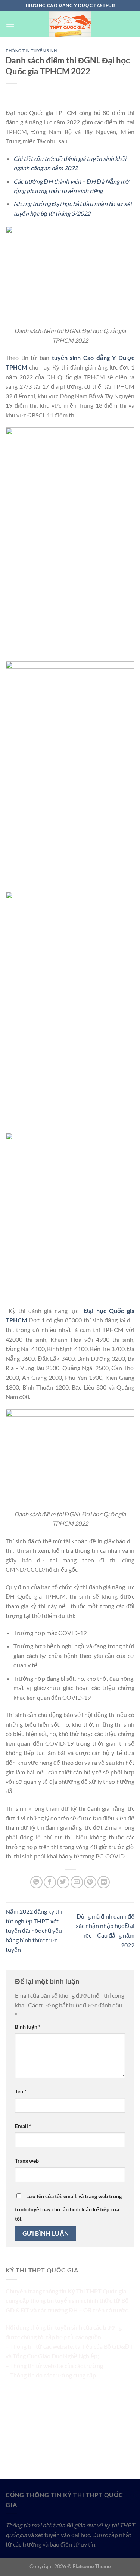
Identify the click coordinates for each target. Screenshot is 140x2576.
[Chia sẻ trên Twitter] (63, 1882)
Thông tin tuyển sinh (31, 51)
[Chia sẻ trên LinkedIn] (104, 1882)
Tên (21, 2091)
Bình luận (28, 2027)
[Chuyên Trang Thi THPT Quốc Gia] (70, 24)
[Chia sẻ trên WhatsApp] (36, 1882)
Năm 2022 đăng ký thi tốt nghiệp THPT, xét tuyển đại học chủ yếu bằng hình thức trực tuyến (34, 1930)
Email (23, 2126)
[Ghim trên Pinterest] (90, 1882)
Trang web (27, 2161)
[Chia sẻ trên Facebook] (50, 1882)
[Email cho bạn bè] (77, 1882)
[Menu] (10, 24)
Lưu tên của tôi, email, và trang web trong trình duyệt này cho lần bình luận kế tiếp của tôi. (68, 2208)
